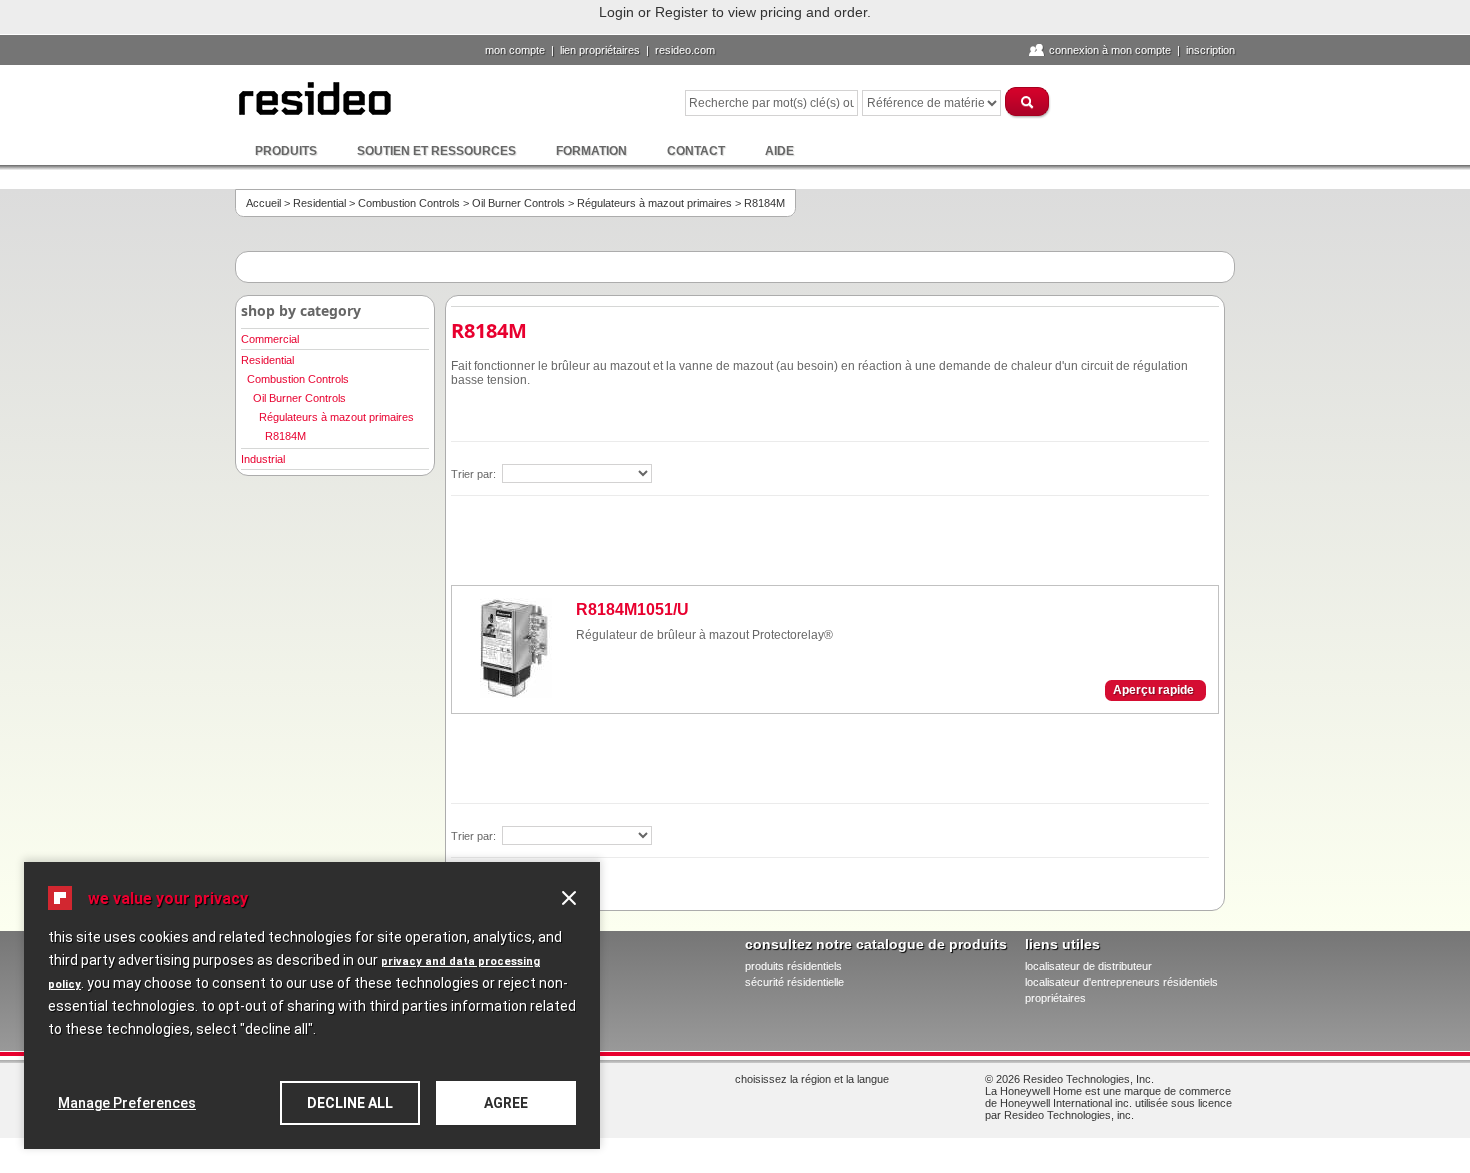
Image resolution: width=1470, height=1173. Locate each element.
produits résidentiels (793, 966)
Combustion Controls (409, 203)
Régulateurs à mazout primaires (654, 203)
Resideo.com (685, 50)
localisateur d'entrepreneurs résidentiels (1121, 982)
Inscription (1210, 50)
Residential (319, 203)
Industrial (263, 459)
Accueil (263, 203)
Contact (696, 151)
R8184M (285, 436)
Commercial (270, 339)
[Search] (1028, 101)
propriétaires (1055, 998)
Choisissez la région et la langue (812, 1079)
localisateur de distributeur (1088, 966)
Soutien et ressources (436, 151)
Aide (779, 151)
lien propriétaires (600, 50)
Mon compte (515, 50)
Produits (286, 151)
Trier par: (475, 474)
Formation (591, 151)
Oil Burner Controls (518, 203)
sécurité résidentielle (794, 982)
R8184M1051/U (632, 609)
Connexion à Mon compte (1110, 50)
